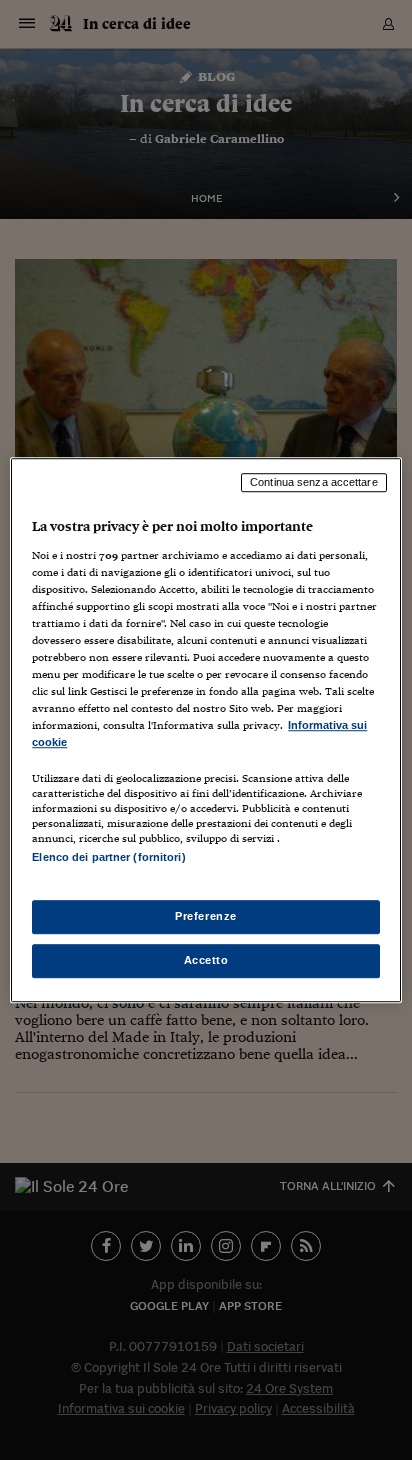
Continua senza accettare (314, 482)
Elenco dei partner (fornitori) (108, 858)
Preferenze (206, 916)
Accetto (206, 960)
